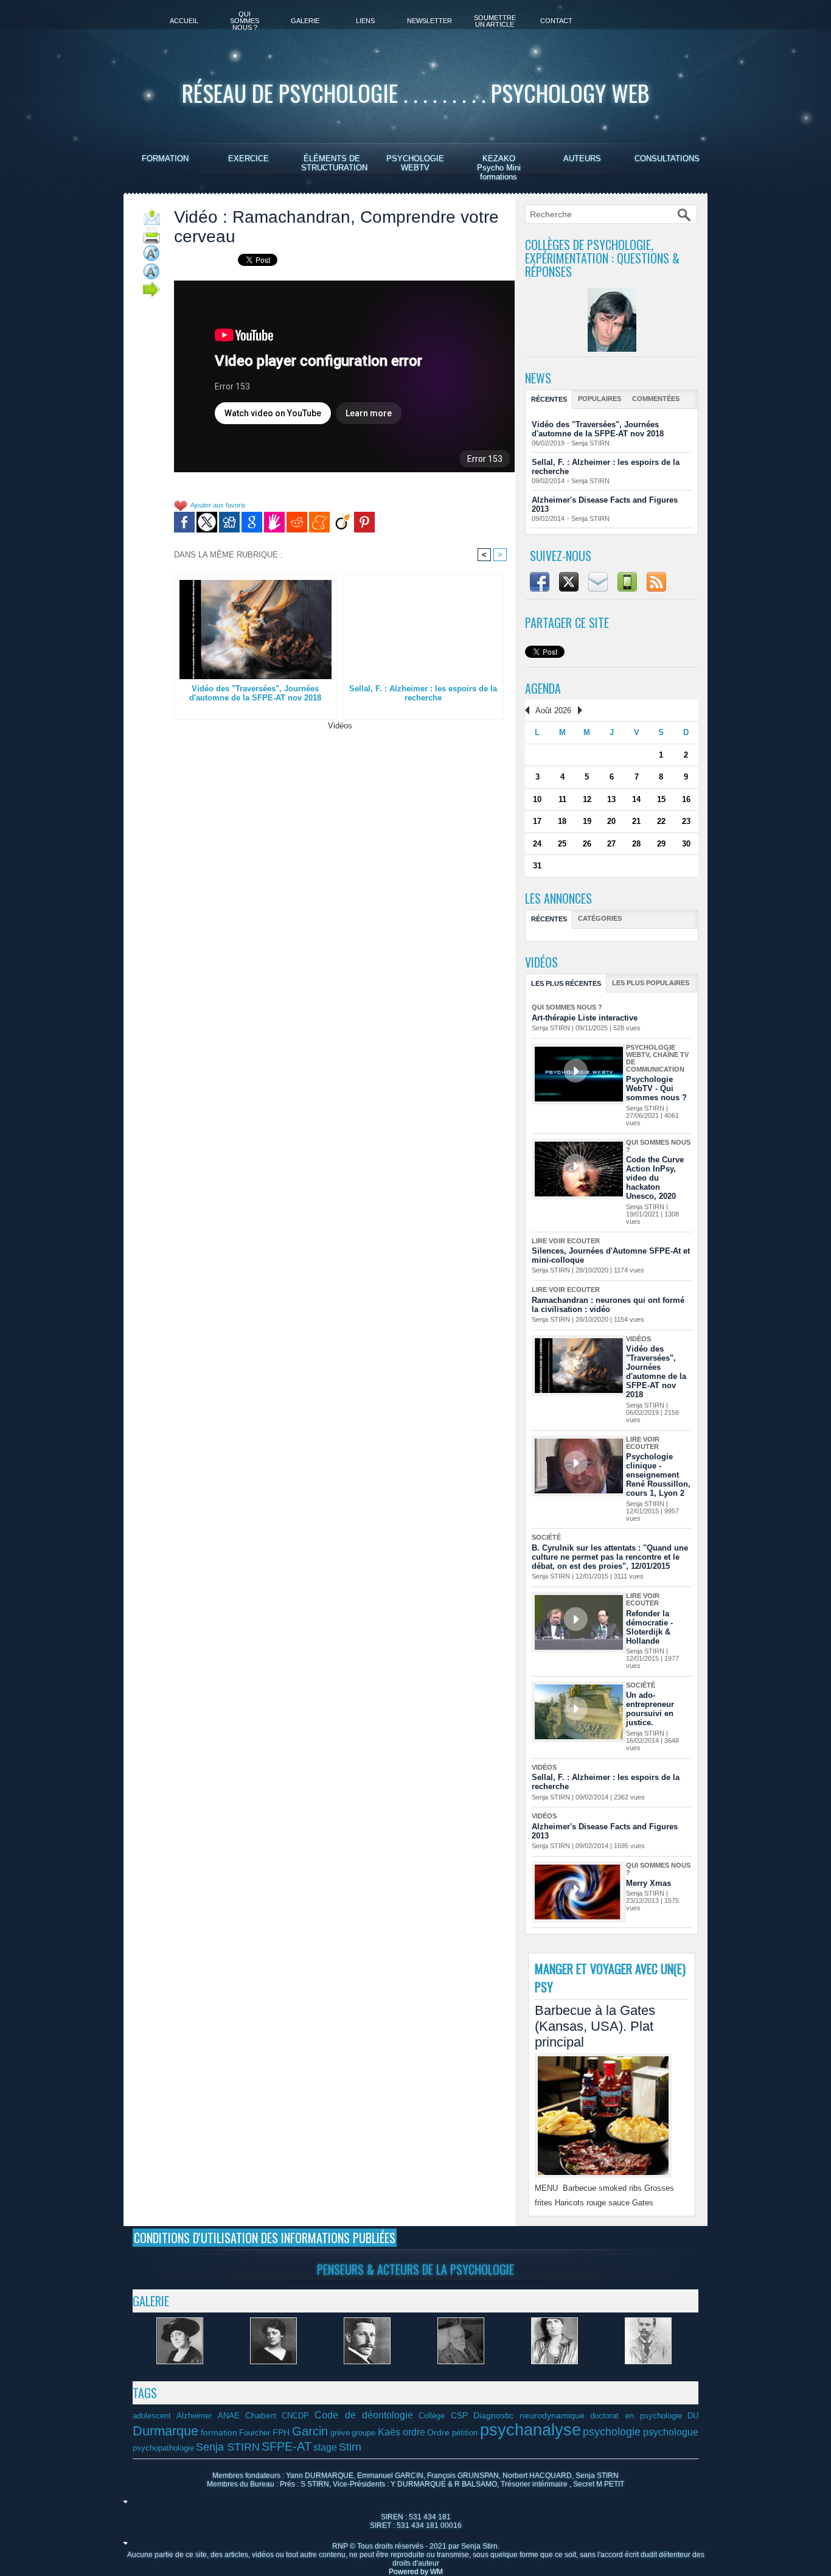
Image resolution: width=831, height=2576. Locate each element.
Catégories (600, 918)
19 (587, 821)
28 (636, 844)
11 (562, 799)
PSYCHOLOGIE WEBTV (415, 163)
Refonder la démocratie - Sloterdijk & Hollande (649, 1627)
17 (537, 821)
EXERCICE (249, 159)
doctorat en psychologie (636, 2416)
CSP (459, 2415)
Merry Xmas (648, 1883)
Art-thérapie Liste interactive (585, 1018)
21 (636, 821)
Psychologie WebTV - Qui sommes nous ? (656, 1088)
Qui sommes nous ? (245, 21)
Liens (365, 21)
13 (611, 799)
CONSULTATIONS (667, 159)
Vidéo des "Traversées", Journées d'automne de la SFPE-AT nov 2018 (255, 693)
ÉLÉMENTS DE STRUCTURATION (334, 163)
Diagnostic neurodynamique (529, 2415)
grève (340, 2433)
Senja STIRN (590, 443)
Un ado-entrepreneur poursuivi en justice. (650, 1709)
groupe (363, 2433)
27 (611, 844)
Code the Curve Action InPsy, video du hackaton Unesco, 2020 (655, 1178)
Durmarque (165, 2431)
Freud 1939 (461, 2372)
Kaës (389, 2432)
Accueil (184, 21)
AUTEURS (582, 159)
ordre (414, 2432)
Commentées (656, 399)
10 (537, 799)
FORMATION (165, 159)
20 (611, 821)
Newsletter (429, 21)
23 (686, 821)
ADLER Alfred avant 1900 (648, 2372)
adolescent (152, 2416)
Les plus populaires (651, 983)
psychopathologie (163, 2448)
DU (693, 2416)
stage (325, 2447)
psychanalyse (530, 2430)
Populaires (600, 399)
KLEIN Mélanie (180, 2372)
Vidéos (340, 726)
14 (636, 799)
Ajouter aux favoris (218, 506)
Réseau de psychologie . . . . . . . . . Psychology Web (415, 92)
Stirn (350, 2447)
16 (686, 799)
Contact (556, 21)
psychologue (671, 2432)
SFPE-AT (287, 2446)
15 (661, 799)
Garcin (310, 2431)
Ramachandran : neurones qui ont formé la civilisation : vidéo (608, 1305)
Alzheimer (194, 2416)
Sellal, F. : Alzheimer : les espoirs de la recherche (423, 693)
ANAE (229, 2416)
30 (686, 844)
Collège (432, 2416)
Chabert (261, 2415)
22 (661, 821)
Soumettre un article (495, 21)
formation (219, 2432)
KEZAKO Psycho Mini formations (499, 168)
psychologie (612, 2432)
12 (587, 799)
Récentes (549, 399)
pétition (465, 2433)
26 (587, 844)
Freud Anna (554, 2372)
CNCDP (295, 2416)
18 (562, 821)
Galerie (305, 21)
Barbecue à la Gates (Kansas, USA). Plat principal (595, 2026)
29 (661, 844)
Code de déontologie (364, 2415)
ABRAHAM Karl (367, 2372)
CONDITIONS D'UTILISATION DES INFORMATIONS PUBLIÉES (265, 2238)
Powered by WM (416, 2572)
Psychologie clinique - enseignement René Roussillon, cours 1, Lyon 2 (658, 1475)
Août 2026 (553, 710)
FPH (281, 2432)
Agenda (543, 688)
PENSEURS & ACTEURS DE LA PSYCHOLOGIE (415, 2269)
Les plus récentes (566, 983)
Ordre (438, 2432)
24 (537, 844)
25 (562, 844)
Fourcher (255, 2433)
